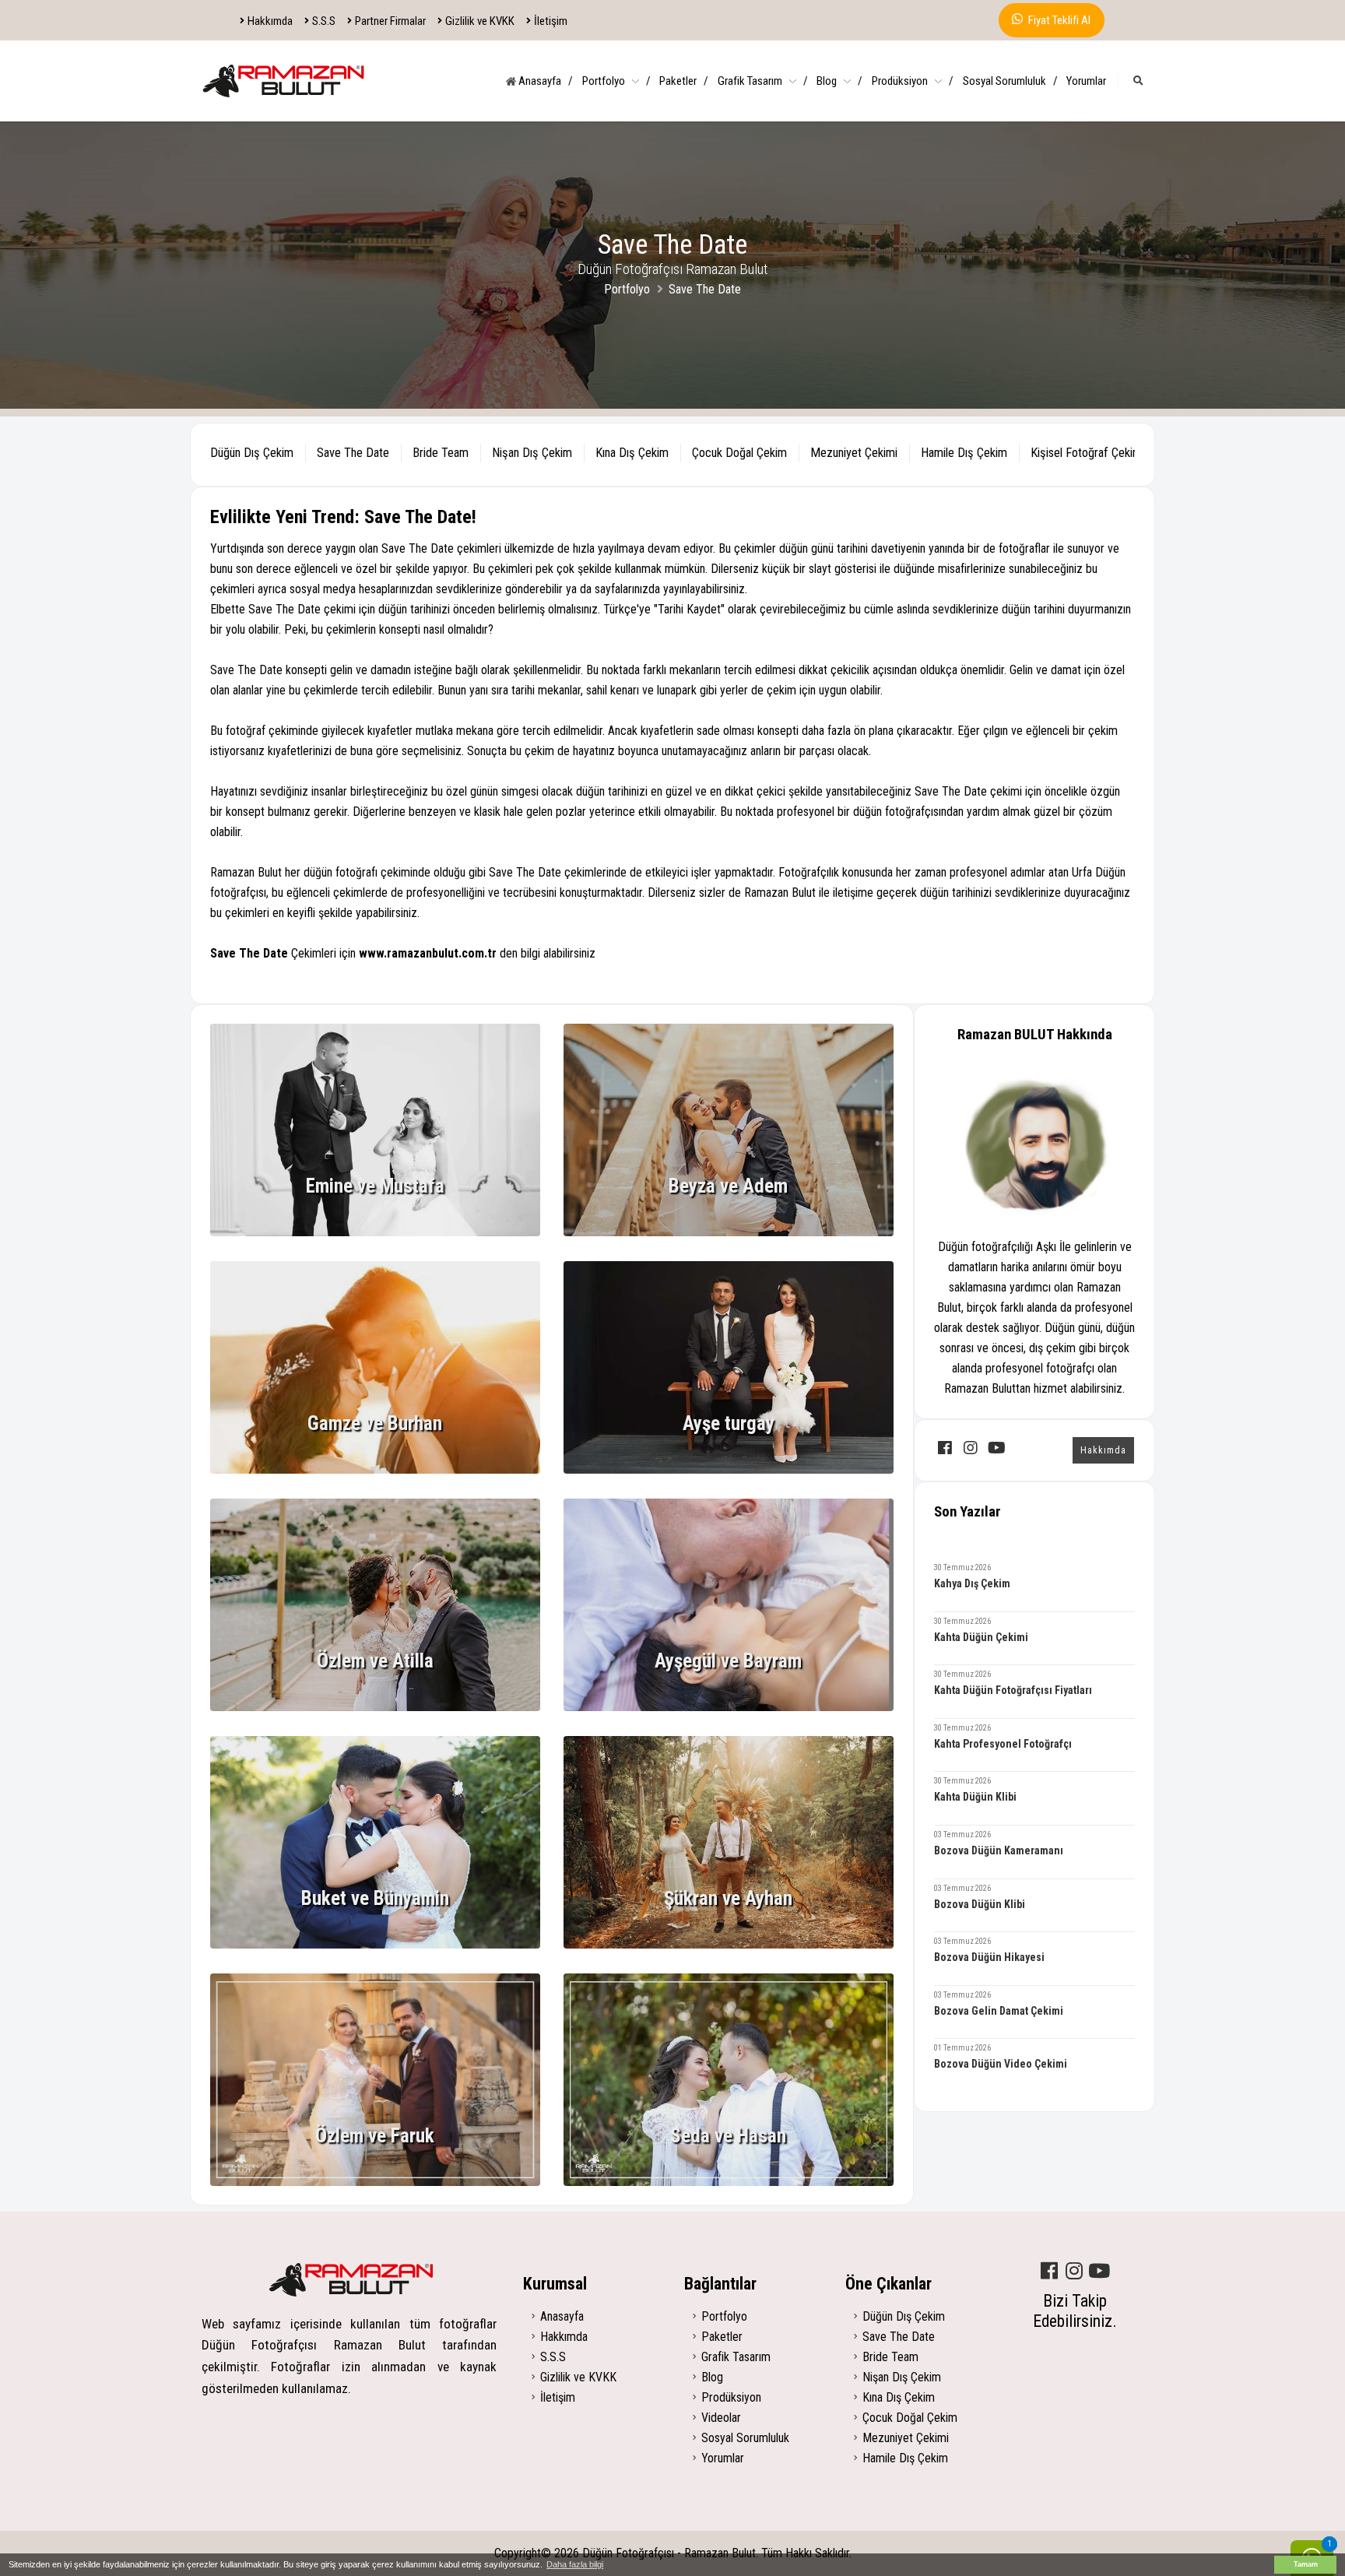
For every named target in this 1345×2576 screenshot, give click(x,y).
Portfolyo (616, 81)
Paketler (684, 81)
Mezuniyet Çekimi (906, 2438)
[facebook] (945, 1450)
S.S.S (324, 21)
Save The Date (899, 2337)
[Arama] (1138, 81)
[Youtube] (1099, 2272)
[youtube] (996, 1450)
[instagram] (971, 1450)
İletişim (551, 21)
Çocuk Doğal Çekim (910, 2418)
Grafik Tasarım (763, 81)
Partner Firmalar (390, 21)
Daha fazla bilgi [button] (575, 2564)
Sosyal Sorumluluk (1010, 81)
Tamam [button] (1306, 2564)
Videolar (721, 2418)
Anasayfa (544, 81)
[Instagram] (1074, 2272)
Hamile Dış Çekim (905, 2458)
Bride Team (890, 2357)
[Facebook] (1049, 2272)
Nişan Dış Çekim (902, 2377)
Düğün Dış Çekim (904, 2316)
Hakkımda (270, 21)
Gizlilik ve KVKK (480, 21)
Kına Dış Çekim (899, 2397)
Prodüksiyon (913, 81)
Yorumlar (1086, 81)
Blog (839, 81)
